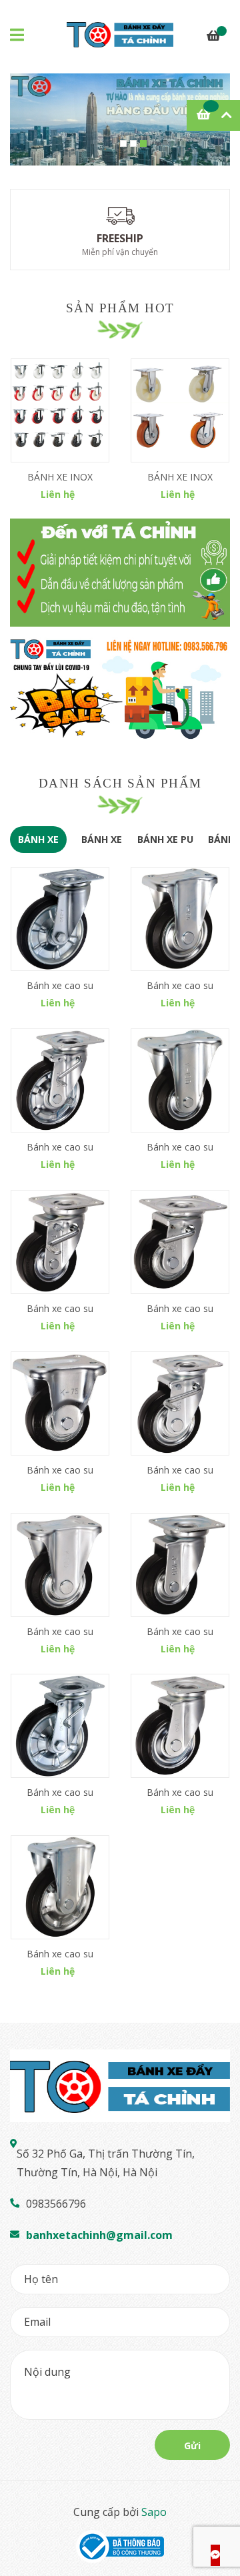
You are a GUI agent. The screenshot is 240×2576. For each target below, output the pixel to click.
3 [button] (143, 143)
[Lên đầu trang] (217, 2513)
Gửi (192, 2446)
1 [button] (123, 143)
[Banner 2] (120, 691)
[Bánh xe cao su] (60, 919)
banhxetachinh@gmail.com (99, 2235)
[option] (120, 119)
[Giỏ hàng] (213, 37)
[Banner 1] (120, 573)
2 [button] (133, 143)
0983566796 (56, 2204)
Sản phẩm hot (120, 308)
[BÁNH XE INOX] (60, 410)
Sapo (154, 2512)
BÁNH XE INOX (60, 477)
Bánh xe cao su (60, 985)
